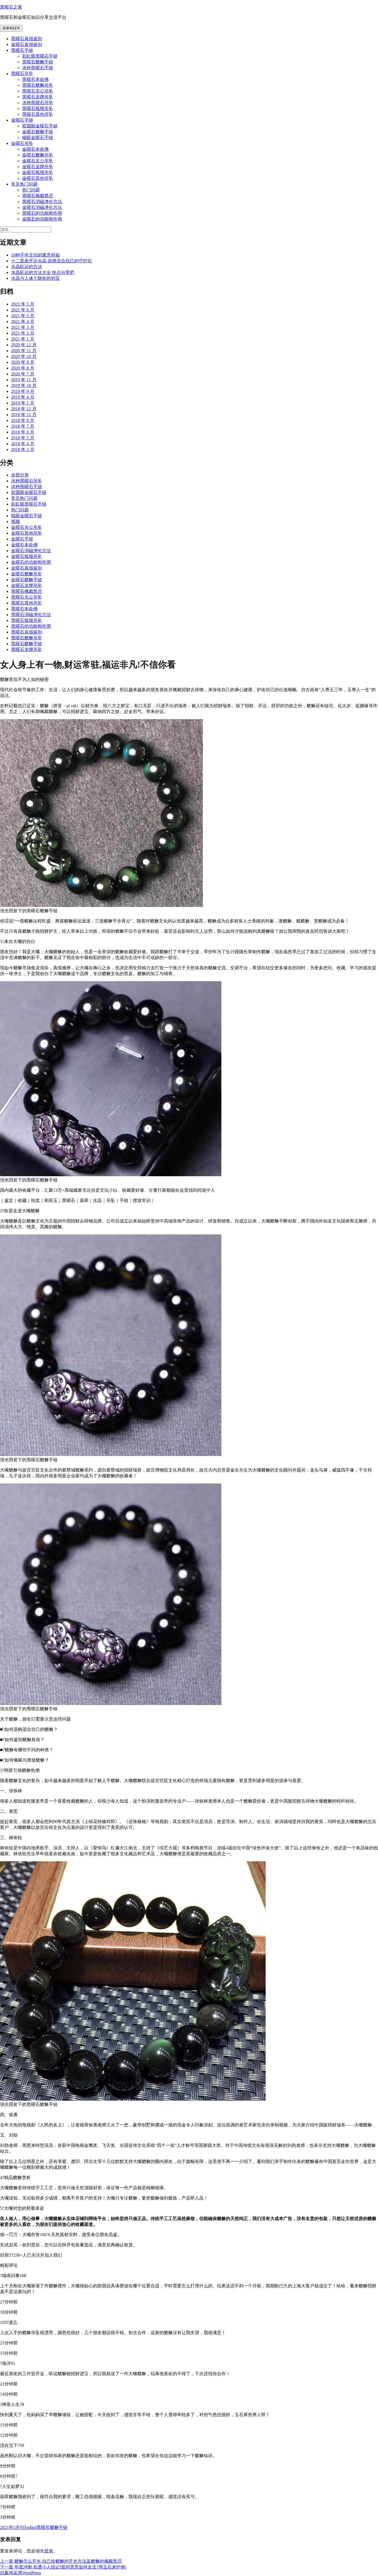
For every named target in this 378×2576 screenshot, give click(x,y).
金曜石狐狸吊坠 (38, 172)
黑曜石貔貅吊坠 (38, 85)
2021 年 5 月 (23, 316)
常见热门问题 (24, 184)
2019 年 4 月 (23, 397)
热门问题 (31, 190)
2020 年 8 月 (23, 368)
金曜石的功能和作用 (42, 219)
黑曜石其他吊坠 (38, 114)
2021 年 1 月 (23, 339)
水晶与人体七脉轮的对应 (35, 278)
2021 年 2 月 (23, 333)
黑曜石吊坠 (22, 74)
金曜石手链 (22, 120)
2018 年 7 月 (23, 426)
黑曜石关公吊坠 (38, 91)
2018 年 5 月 (23, 438)
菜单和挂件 (11, 28)
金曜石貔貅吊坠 (38, 155)
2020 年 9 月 (23, 362)
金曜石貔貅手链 (38, 132)
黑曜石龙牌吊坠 (38, 97)
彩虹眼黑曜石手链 (40, 56)
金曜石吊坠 (22, 143)
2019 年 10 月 (24, 385)
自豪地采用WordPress (20, 2573)
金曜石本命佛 (35, 149)
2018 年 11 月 (24, 415)
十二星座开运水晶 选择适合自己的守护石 (51, 261)
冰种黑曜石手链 (38, 68)
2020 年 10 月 (24, 356)
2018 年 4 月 (23, 444)
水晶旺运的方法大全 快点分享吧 (43, 272)
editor (32, 2527)
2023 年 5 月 (23, 304)
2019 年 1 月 (23, 403)
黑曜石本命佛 (35, 79)
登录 (49, 2551)
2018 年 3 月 (23, 449)
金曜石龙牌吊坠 (38, 167)
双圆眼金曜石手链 (40, 126)
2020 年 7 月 (23, 374)
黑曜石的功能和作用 (42, 213)
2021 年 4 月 (23, 321)
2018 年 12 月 (24, 409)
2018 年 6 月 (23, 432)
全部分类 (20, 475)
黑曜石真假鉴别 (27, 39)
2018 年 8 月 (23, 420)
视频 (15, 521)
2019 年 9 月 (23, 391)
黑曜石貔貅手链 (38, 62)
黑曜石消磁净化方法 (42, 202)
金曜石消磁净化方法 (42, 207)
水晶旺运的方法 (27, 267)
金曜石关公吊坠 (38, 161)
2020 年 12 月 (24, 345)
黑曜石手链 (22, 50)
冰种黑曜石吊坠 (38, 103)
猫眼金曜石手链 (38, 138)
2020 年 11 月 (24, 351)
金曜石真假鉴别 (27, 44)
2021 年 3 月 (23, 327)
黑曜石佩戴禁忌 (38, 196)
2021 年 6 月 (23, 310)
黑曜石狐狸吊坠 (38, 108)
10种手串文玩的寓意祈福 (35, 255)
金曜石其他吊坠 (38, 178)
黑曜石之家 (11, 7)
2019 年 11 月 (24, 380)
